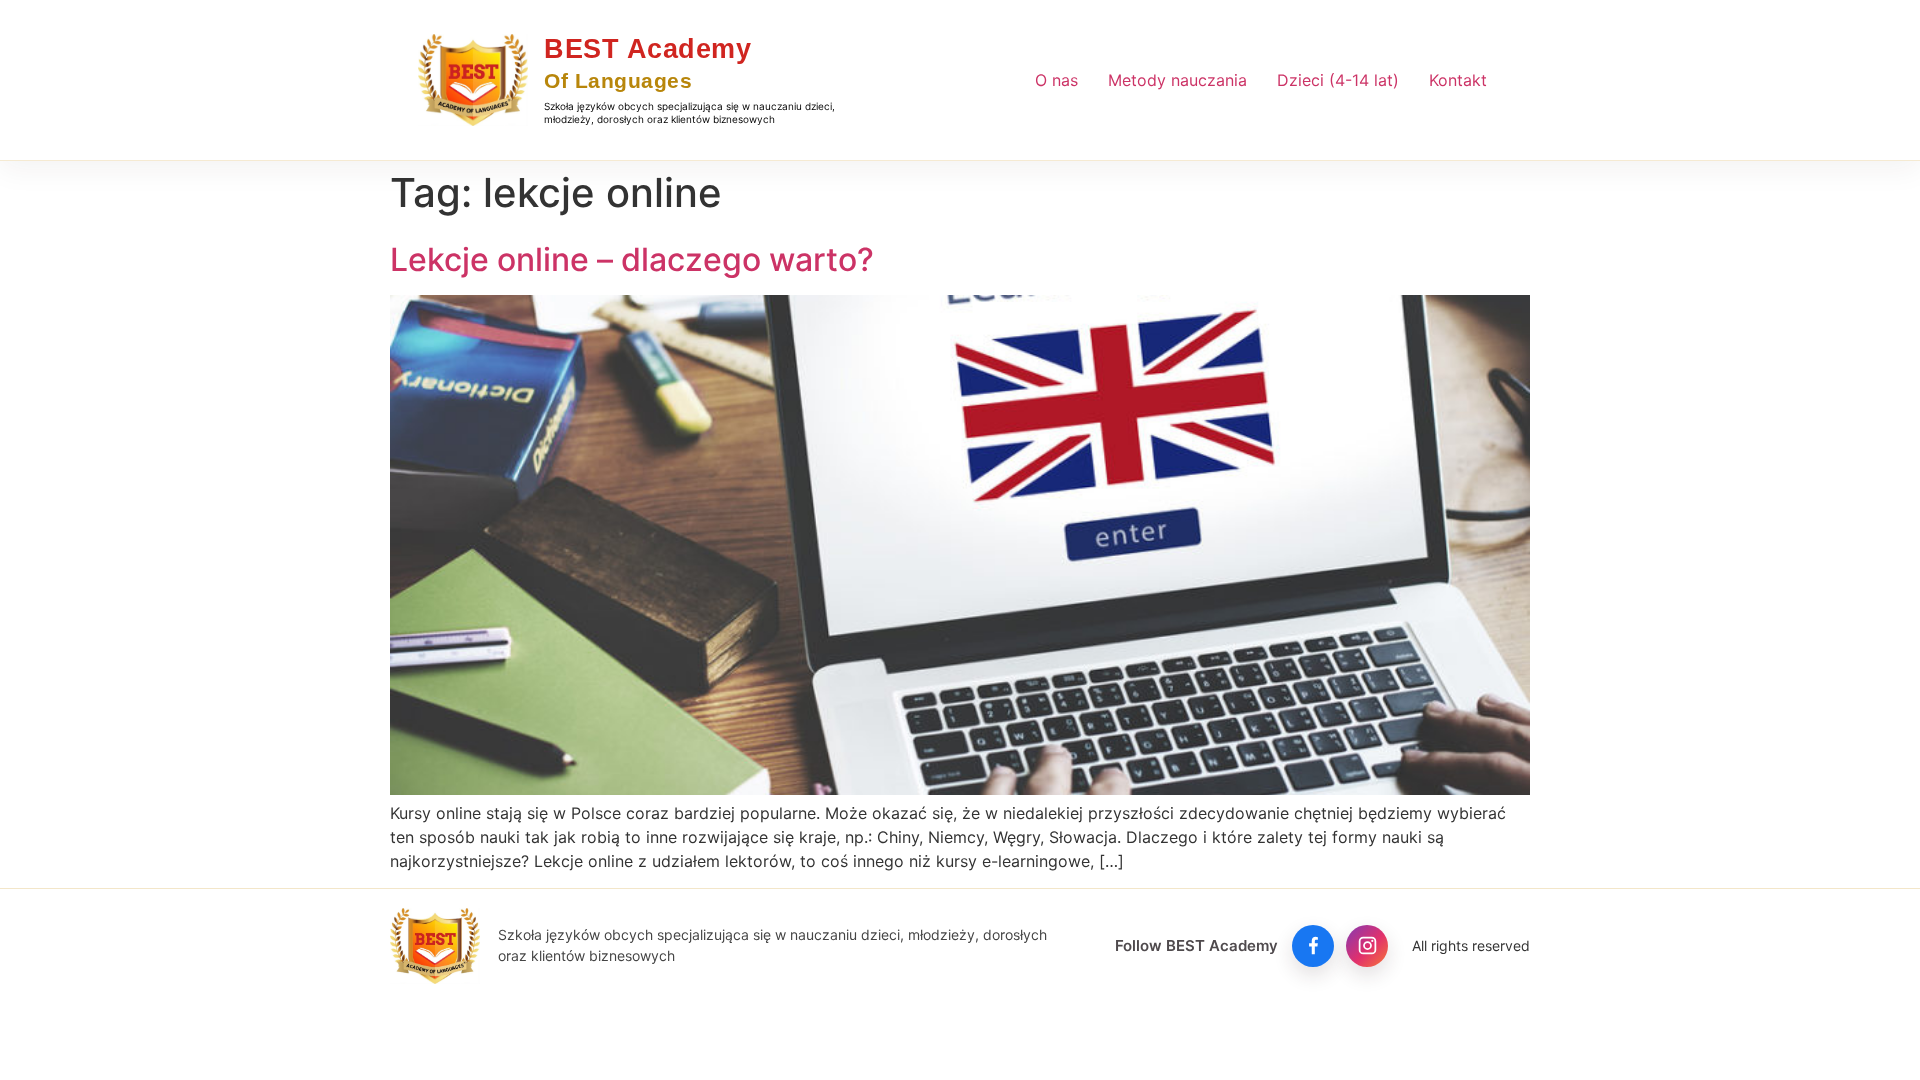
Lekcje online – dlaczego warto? (632, 259)
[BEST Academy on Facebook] (1313, 946)
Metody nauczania (1177, 80)
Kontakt (1458, 80)
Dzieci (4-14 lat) (1338, 80)
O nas (1056, 80)
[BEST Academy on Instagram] (1367, 946)
